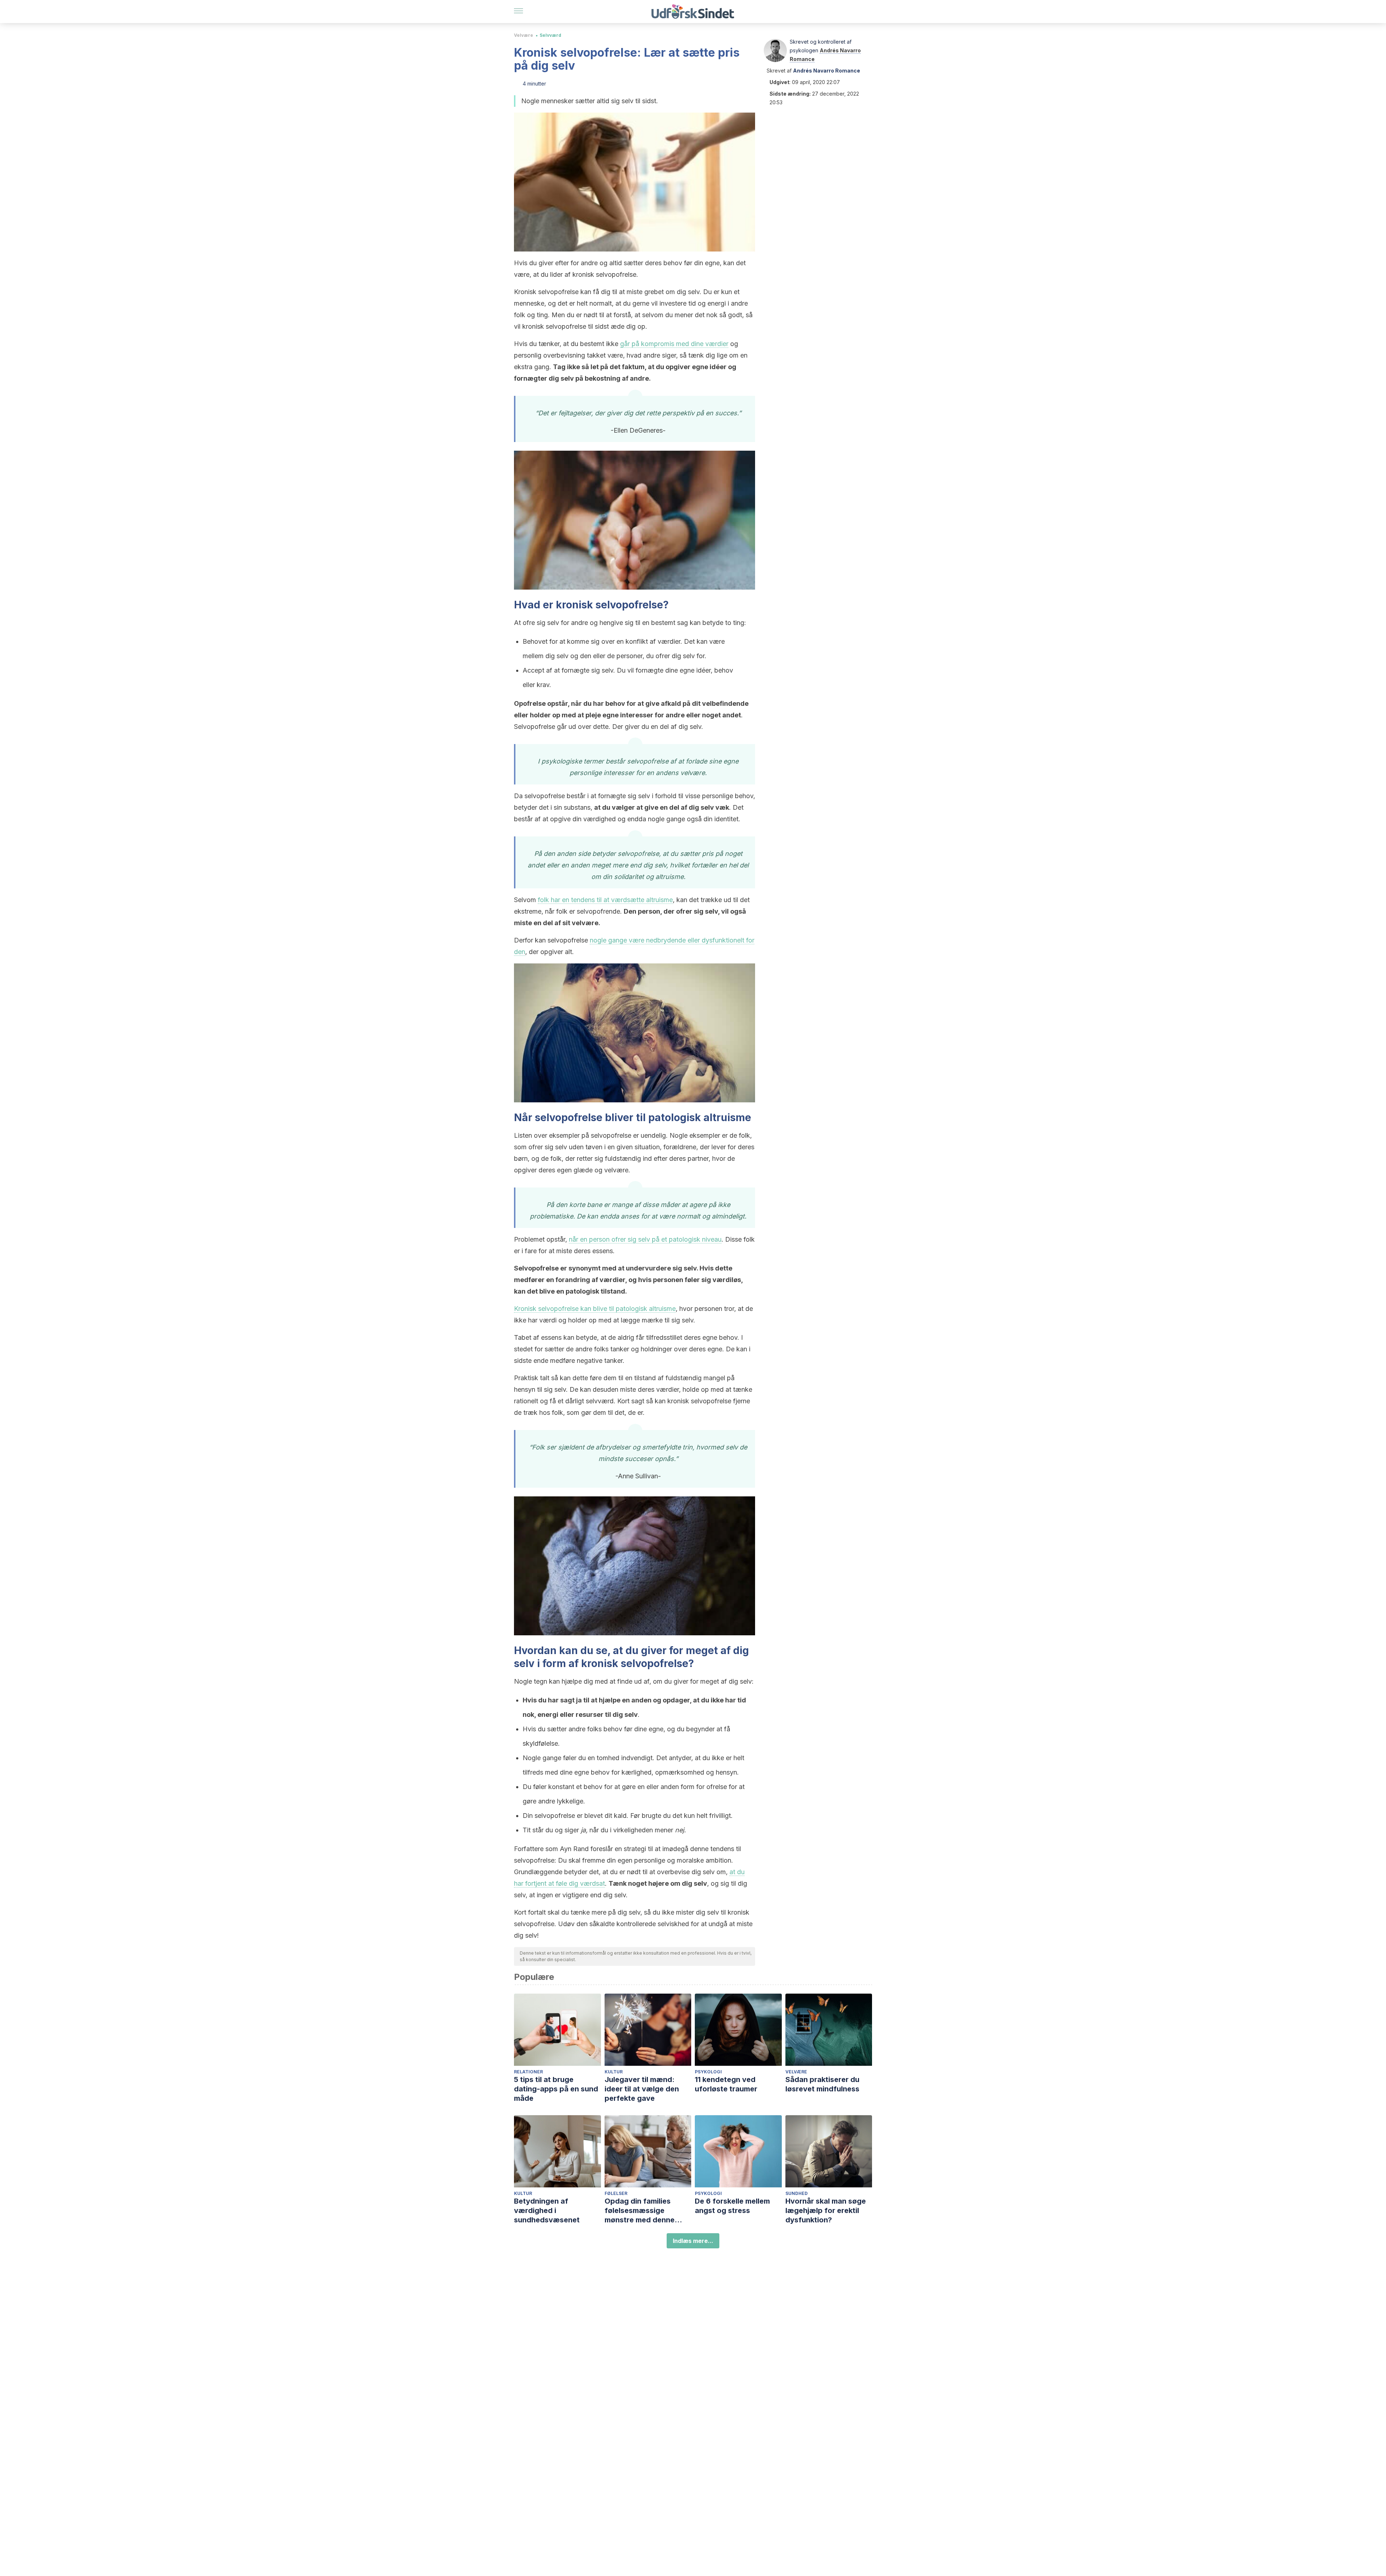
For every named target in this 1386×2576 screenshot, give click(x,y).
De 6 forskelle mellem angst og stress (732, 2206)
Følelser (616, 2193)
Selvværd (550, 35)
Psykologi (708, 2072)
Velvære (524, 35)
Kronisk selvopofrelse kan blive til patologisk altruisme (595, 1309)
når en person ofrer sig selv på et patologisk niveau (645, 1239)
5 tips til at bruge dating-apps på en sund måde (556, 2089)
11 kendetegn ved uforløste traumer (726, 2084)
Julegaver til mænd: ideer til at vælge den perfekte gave (642, 2089)
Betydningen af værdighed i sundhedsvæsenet (547, 2210)
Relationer (528, 2072)
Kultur (614, 2072)
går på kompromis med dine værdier (674, 344)
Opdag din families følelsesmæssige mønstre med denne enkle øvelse (640, 2211)
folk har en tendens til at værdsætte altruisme (605, 900)
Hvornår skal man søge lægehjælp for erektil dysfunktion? (826, 2210)
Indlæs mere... (693, 2241)
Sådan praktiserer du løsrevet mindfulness (822, 2084)
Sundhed (797, 2193)
